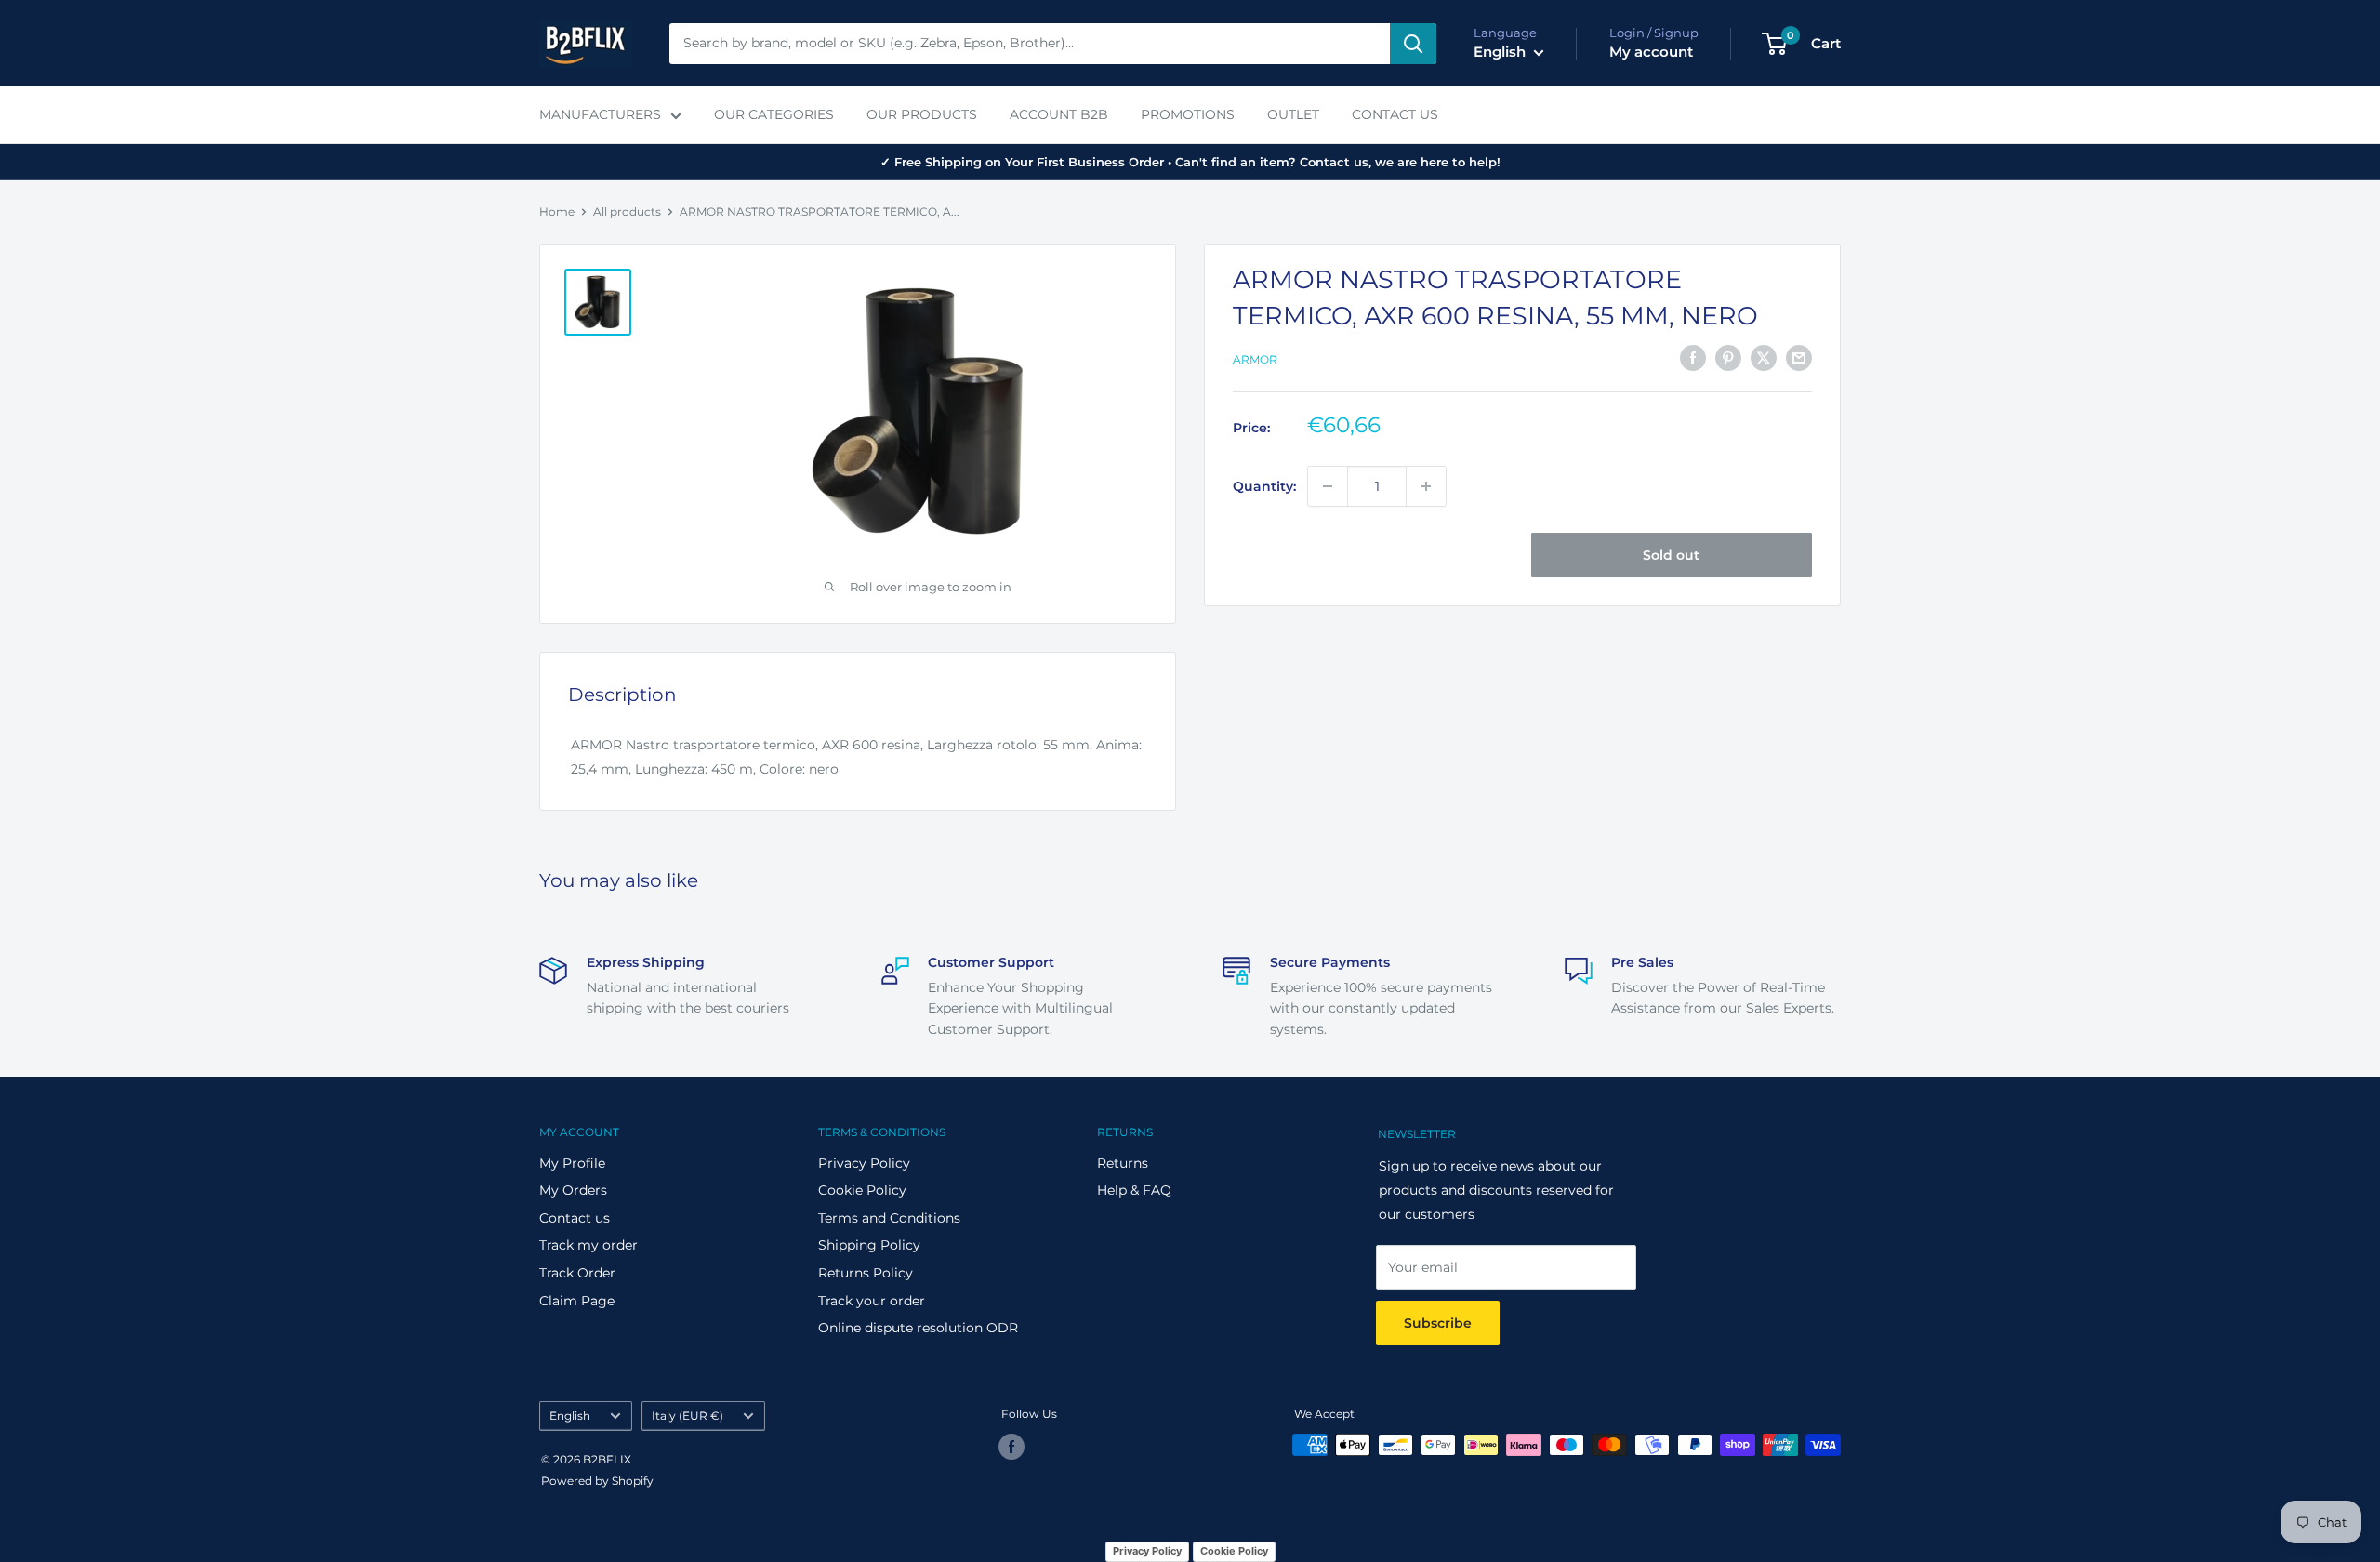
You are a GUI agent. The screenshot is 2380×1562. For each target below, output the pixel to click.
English (570, 1416)
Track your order (872, 1301)
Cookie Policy (862, 1190)
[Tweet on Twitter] (1764, 358)
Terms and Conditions (889, 1218)
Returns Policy (866, 1273)
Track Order (577, 1273)
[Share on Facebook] (1693, 358)
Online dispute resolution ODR (918, 1328)
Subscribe (1438, 1323)
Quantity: (1264, 486)
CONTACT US (1395, 114)
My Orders (573, 1190)
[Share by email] (1799, 358)
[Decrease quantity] (1328, 486)
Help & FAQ (1134, 1190)
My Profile (572, 1163)
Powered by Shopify (597, 1481)
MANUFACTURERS (600, 114)
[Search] (1413, 44)
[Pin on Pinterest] (1728, 358)
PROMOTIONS (1188, 114)
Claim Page (577, 1301)
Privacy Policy (864, 1163)
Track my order (588, 1245)
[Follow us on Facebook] (1011, 1447)
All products (627, 212)
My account (1651, 52)
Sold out (1671, 555)
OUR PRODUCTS (922, 114)
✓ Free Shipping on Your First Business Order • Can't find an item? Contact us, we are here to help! (1190, 162)
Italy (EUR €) (688, 1416)
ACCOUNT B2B (1059, 114)
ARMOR (1255, 359)
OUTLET (1293, 114)
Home (557, 212)
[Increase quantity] (1426, 486)
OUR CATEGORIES (774, 114)
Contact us (575, 1218)
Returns (1123, 1163)
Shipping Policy (869, 1245)
